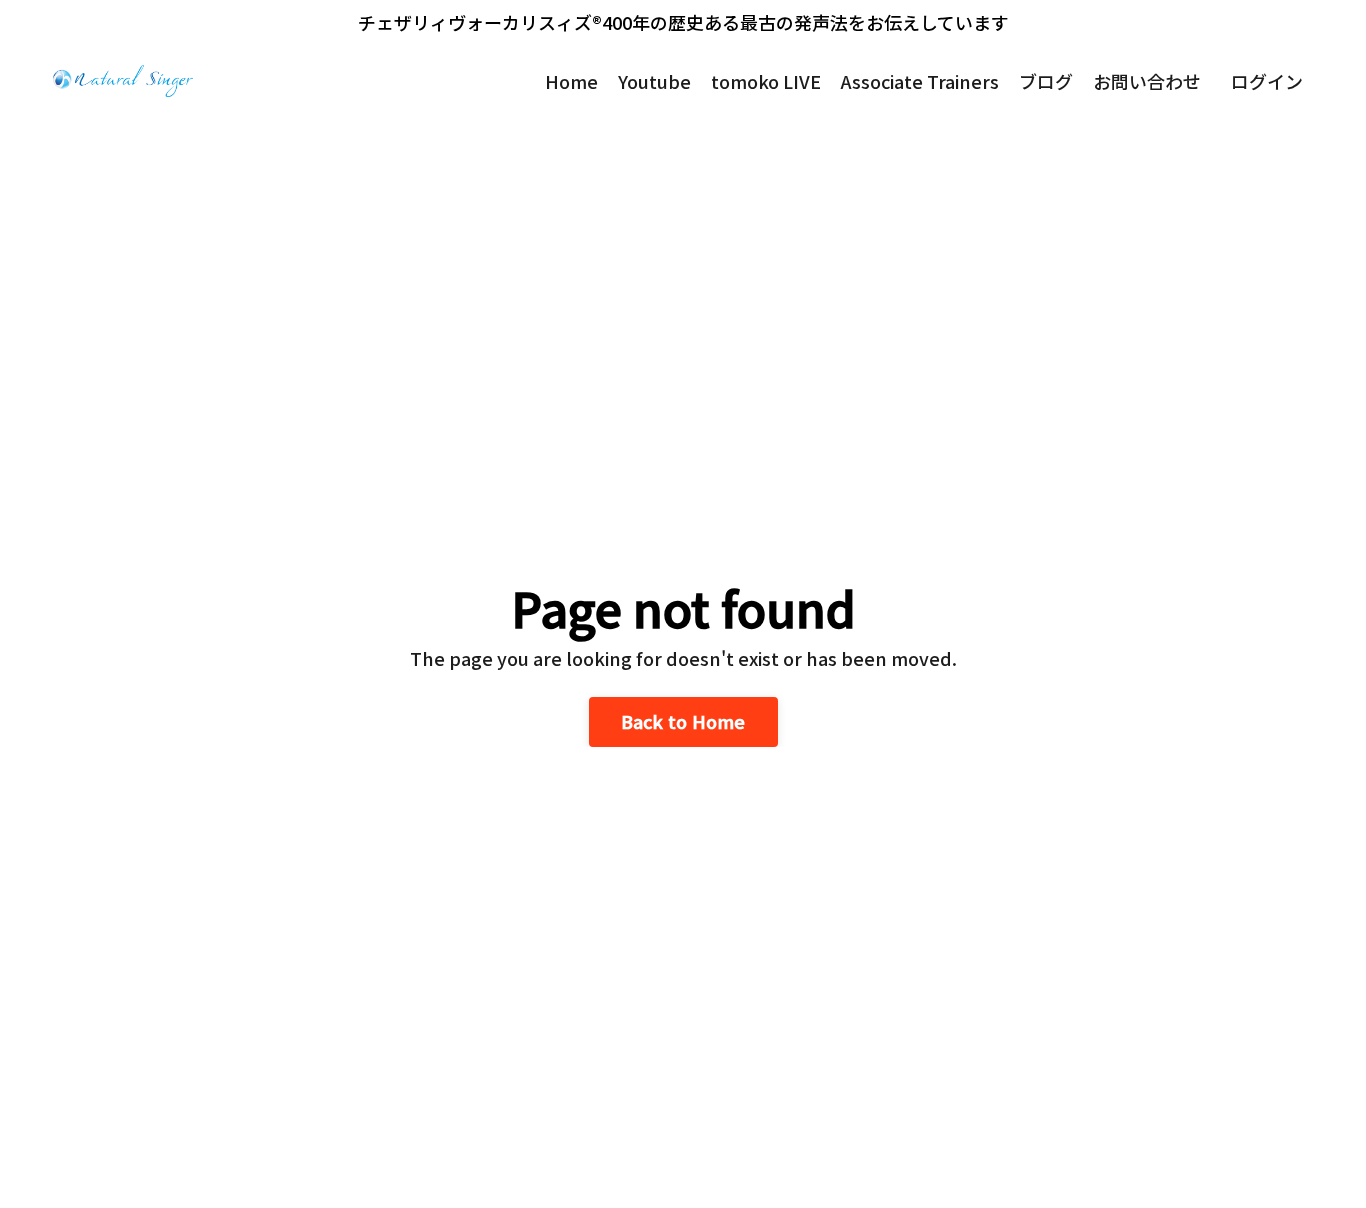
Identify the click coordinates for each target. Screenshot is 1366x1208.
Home (571, 81)
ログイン (1267, 81)
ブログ (1046, 81)
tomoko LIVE (766, 81)
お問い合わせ (1147, 81)
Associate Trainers (920, 81)
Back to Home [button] (683, 721)
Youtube (654, 81)
